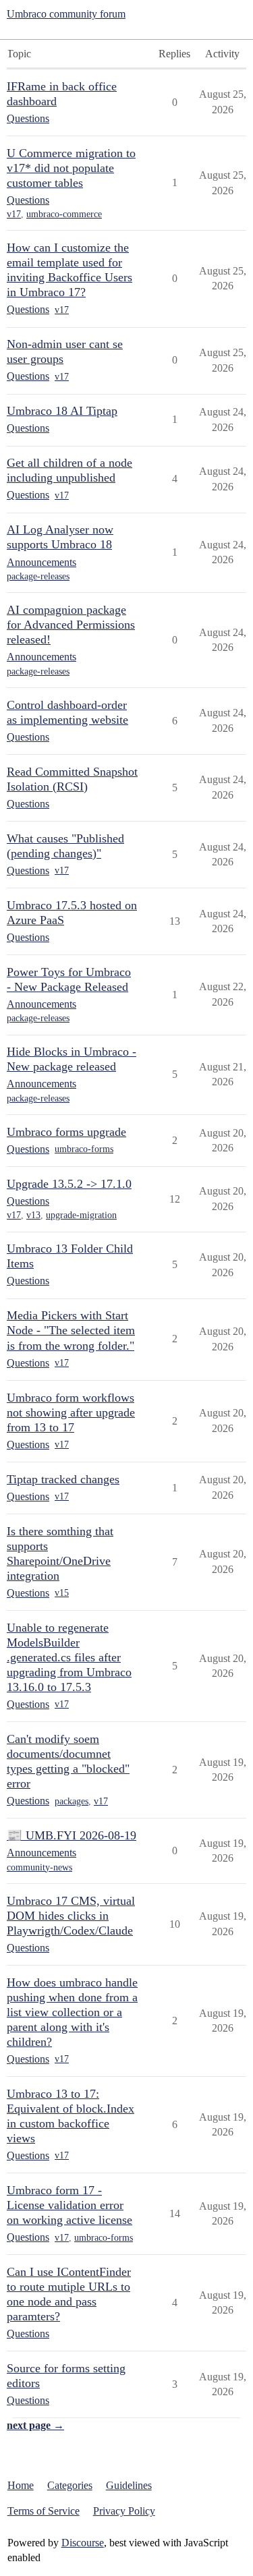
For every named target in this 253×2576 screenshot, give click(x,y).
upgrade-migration (81, 1215)
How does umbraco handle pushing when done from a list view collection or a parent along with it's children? (72, 2012)
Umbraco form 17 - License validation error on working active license (69, 2205)
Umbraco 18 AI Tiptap (62, 411)
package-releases (38, 576)
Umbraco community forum (66, 14)
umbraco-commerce (64, 214)
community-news (39, 1867)
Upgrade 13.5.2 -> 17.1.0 (69, 1184)
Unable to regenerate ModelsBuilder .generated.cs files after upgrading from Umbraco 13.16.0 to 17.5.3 (69, 1657)
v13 (33, 1215)
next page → (35, 2425)
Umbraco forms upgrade (66, 1132)
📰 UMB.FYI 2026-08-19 (72, 1835)
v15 (62, 1593)
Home (21, 2485)
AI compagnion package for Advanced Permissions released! (71, 625)
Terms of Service (44, 2511)
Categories (70, 2485)
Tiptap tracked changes (63, 1479)
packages (72, 1801)
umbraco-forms (84, 1149)
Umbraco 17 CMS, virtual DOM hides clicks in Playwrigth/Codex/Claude (71, 1916)
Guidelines (129, 2485)
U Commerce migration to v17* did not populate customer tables (71, 168)
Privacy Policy (124, 2511)
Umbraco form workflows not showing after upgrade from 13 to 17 (71, 1412)
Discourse (83, 2543)
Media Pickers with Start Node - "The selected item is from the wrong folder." (71, 1330)
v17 (14, 214)
